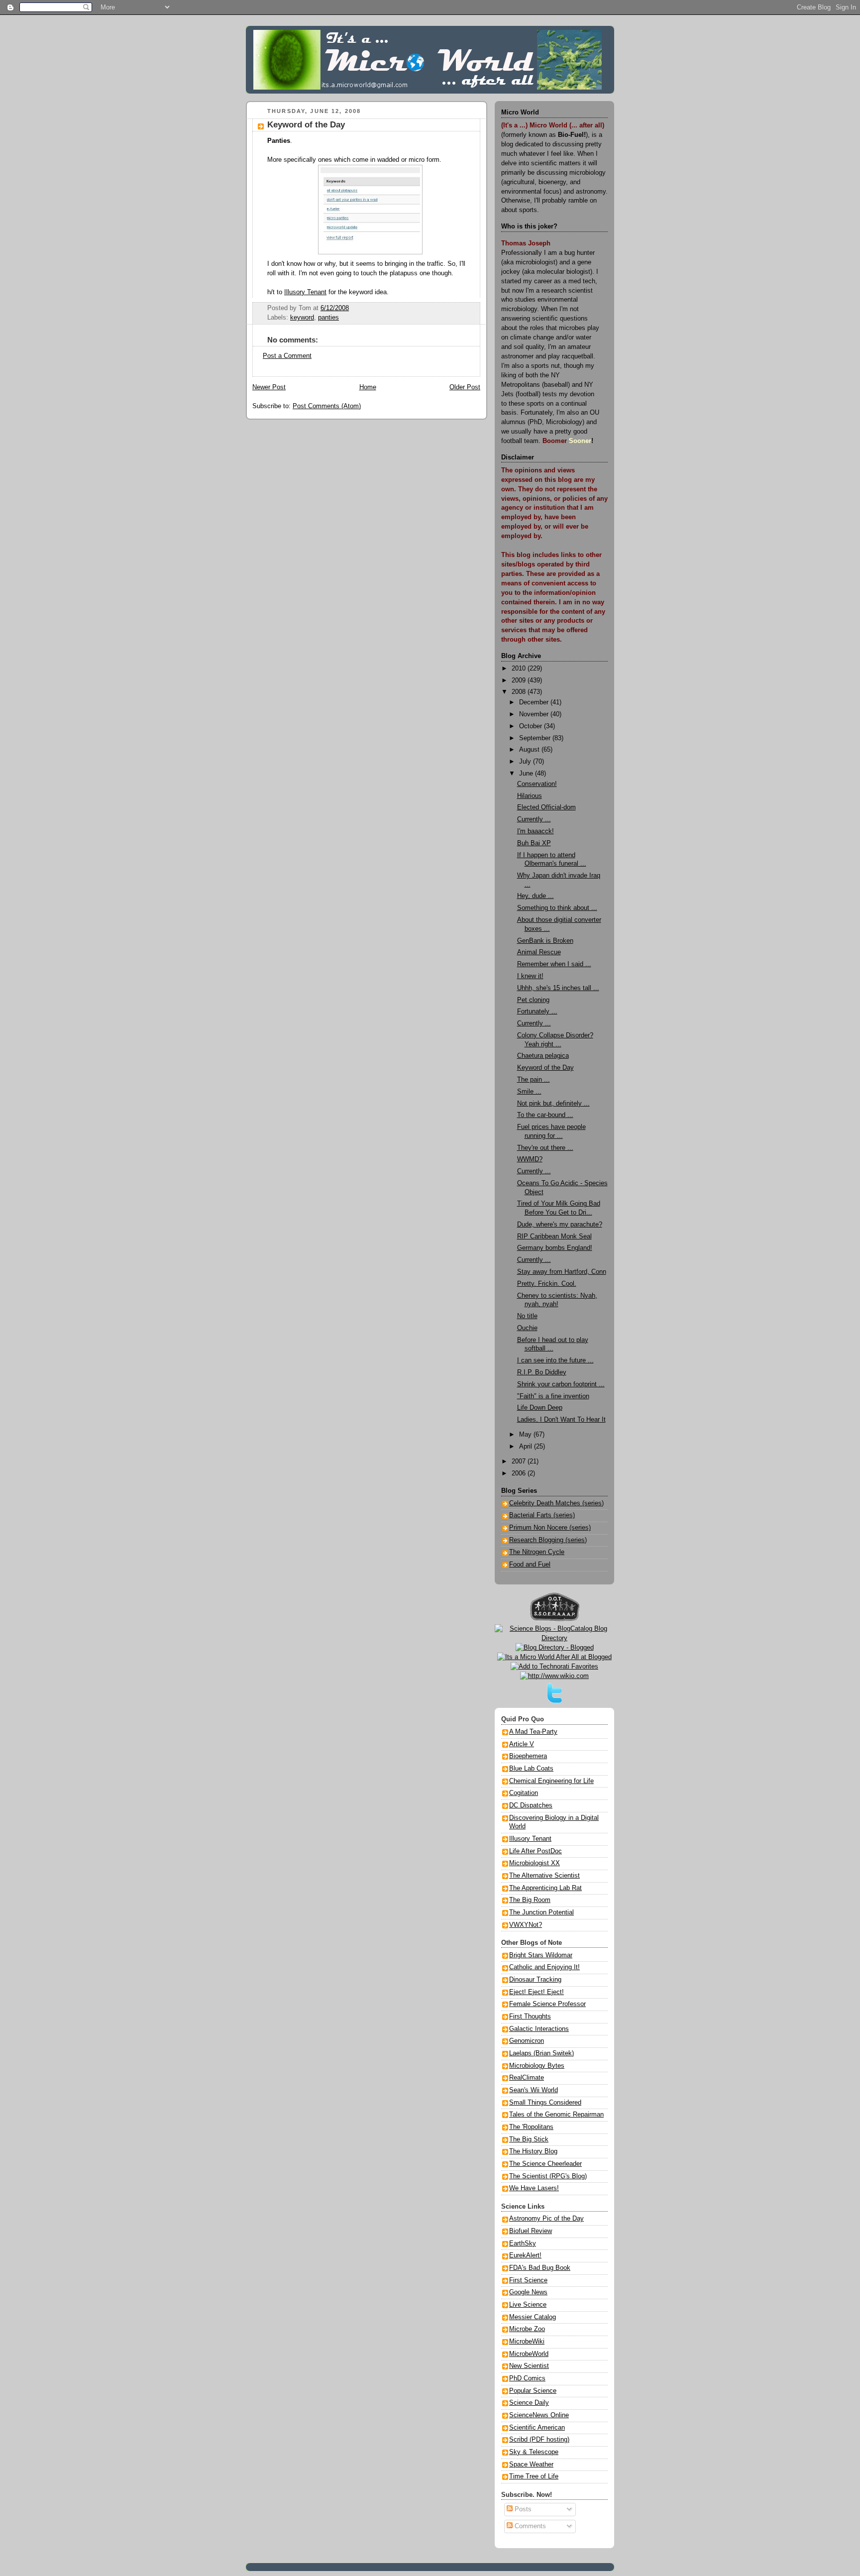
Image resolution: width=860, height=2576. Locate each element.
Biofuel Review (531, 2231)
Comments (529, 2526)
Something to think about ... (557, 908)
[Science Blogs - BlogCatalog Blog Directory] (554, 1638)
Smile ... (529, 1092)
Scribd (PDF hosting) (539, 2440)
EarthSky (523, 2243)
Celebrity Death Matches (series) (556, 1503)
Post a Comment (287, 356)
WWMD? (530, 1159)
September (536, 738)
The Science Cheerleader (545, 2164)
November (535, 714)
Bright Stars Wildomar (541, 1955)
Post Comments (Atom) (327, 406)
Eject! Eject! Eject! (537, 1992)
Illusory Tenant (305, 292)
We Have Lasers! (534, 2188)
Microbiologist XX (535, 1863)
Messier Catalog (533, 2317)
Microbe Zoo (527, 2329)
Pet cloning (533, 1000)
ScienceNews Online (539, 2415)
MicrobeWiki (527, 2342)
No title (527, 1316)
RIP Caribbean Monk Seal (554, 1236)
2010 (520, 669)
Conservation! (537, 784)
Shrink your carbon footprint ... (561, 1384)
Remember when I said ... (554, 964)
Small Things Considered (545, 2103)
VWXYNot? (526, 1925)
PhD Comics (527, 2378)
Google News (528, 2292)
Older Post (465, 387)
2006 (520, 1473)
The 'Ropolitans (531, 2127)
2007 (520, 1461)
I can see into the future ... (555, 1360)
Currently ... (534, 819)
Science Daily (529, 2403)
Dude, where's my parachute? (560, 1225)
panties (328, 318)
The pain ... (534, 1080)
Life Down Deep (540, 1408)
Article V (522, 1744)
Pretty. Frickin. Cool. (547, 1284)
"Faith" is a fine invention (553, 1396)
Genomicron (527, 2041)
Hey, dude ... (536, 896)
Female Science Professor (547, 2004)
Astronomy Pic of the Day (546, 2219)
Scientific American (537, 2428)
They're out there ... (545, 1148)
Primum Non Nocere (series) (550, 1528)
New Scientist (529, 2366)
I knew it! (530, 976)
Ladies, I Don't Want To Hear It (561, 1420)
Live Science (528, 2305)
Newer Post (269, 387)
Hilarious (530, 796)
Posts (522, 2509)
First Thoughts (530, 2016)
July (526, 762)
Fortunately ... (537, 1011)
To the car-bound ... (545, 1115)
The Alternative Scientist (544, 1876)
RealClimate (527, 2078)
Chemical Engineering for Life (551, 1781)
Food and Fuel (530, 1565)
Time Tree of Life (534, 2476)
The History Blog (533, 2151)
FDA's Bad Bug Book (540, 2268)
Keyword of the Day (306, 125)
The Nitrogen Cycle (537, 1552)
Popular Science (533, 2391)
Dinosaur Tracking (535, 1980)
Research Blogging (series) (548, 1540)
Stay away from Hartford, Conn (562, 1272)
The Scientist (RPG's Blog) (548, 2176)
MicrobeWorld (529, 2354)
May (526, 1435)
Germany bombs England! (555, 1248)
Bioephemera (528, 1756)
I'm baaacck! (536, 831)
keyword (302, 318)
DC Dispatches (531, 1805)
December (535, 702)
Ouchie (527, 1328)
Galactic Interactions (539, 2029)
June (527, 774)
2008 (520, 692)
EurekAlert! (525, 2255)
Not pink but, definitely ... (553, 1104)
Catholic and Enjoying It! (544, 1967)
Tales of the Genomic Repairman (556, 2115)
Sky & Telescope (534, 2452)
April (527, 1447)
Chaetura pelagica (543, 1056)
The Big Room (530, 1900)
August (530, 750)
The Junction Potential (541, 1912)
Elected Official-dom (546, 807)
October (532, 726)
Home (368, 387)
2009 (520, 680)
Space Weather (531, 2464)
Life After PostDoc (536, 1851)
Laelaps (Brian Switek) (541, 2053)
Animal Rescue (539, 952)
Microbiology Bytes (537, 2066)
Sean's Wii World (534, 2090)
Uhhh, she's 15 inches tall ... (558, 988)
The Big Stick (529, 2139)
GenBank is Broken (545, 941)
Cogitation (524, 1793)
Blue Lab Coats (531, 1769)
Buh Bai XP (534, 843)
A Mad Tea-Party (533, 1732)
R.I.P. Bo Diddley (542, 1372)
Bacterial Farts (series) (542, 1515)
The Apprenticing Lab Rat (545, 1888)
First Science (528, 2280)
